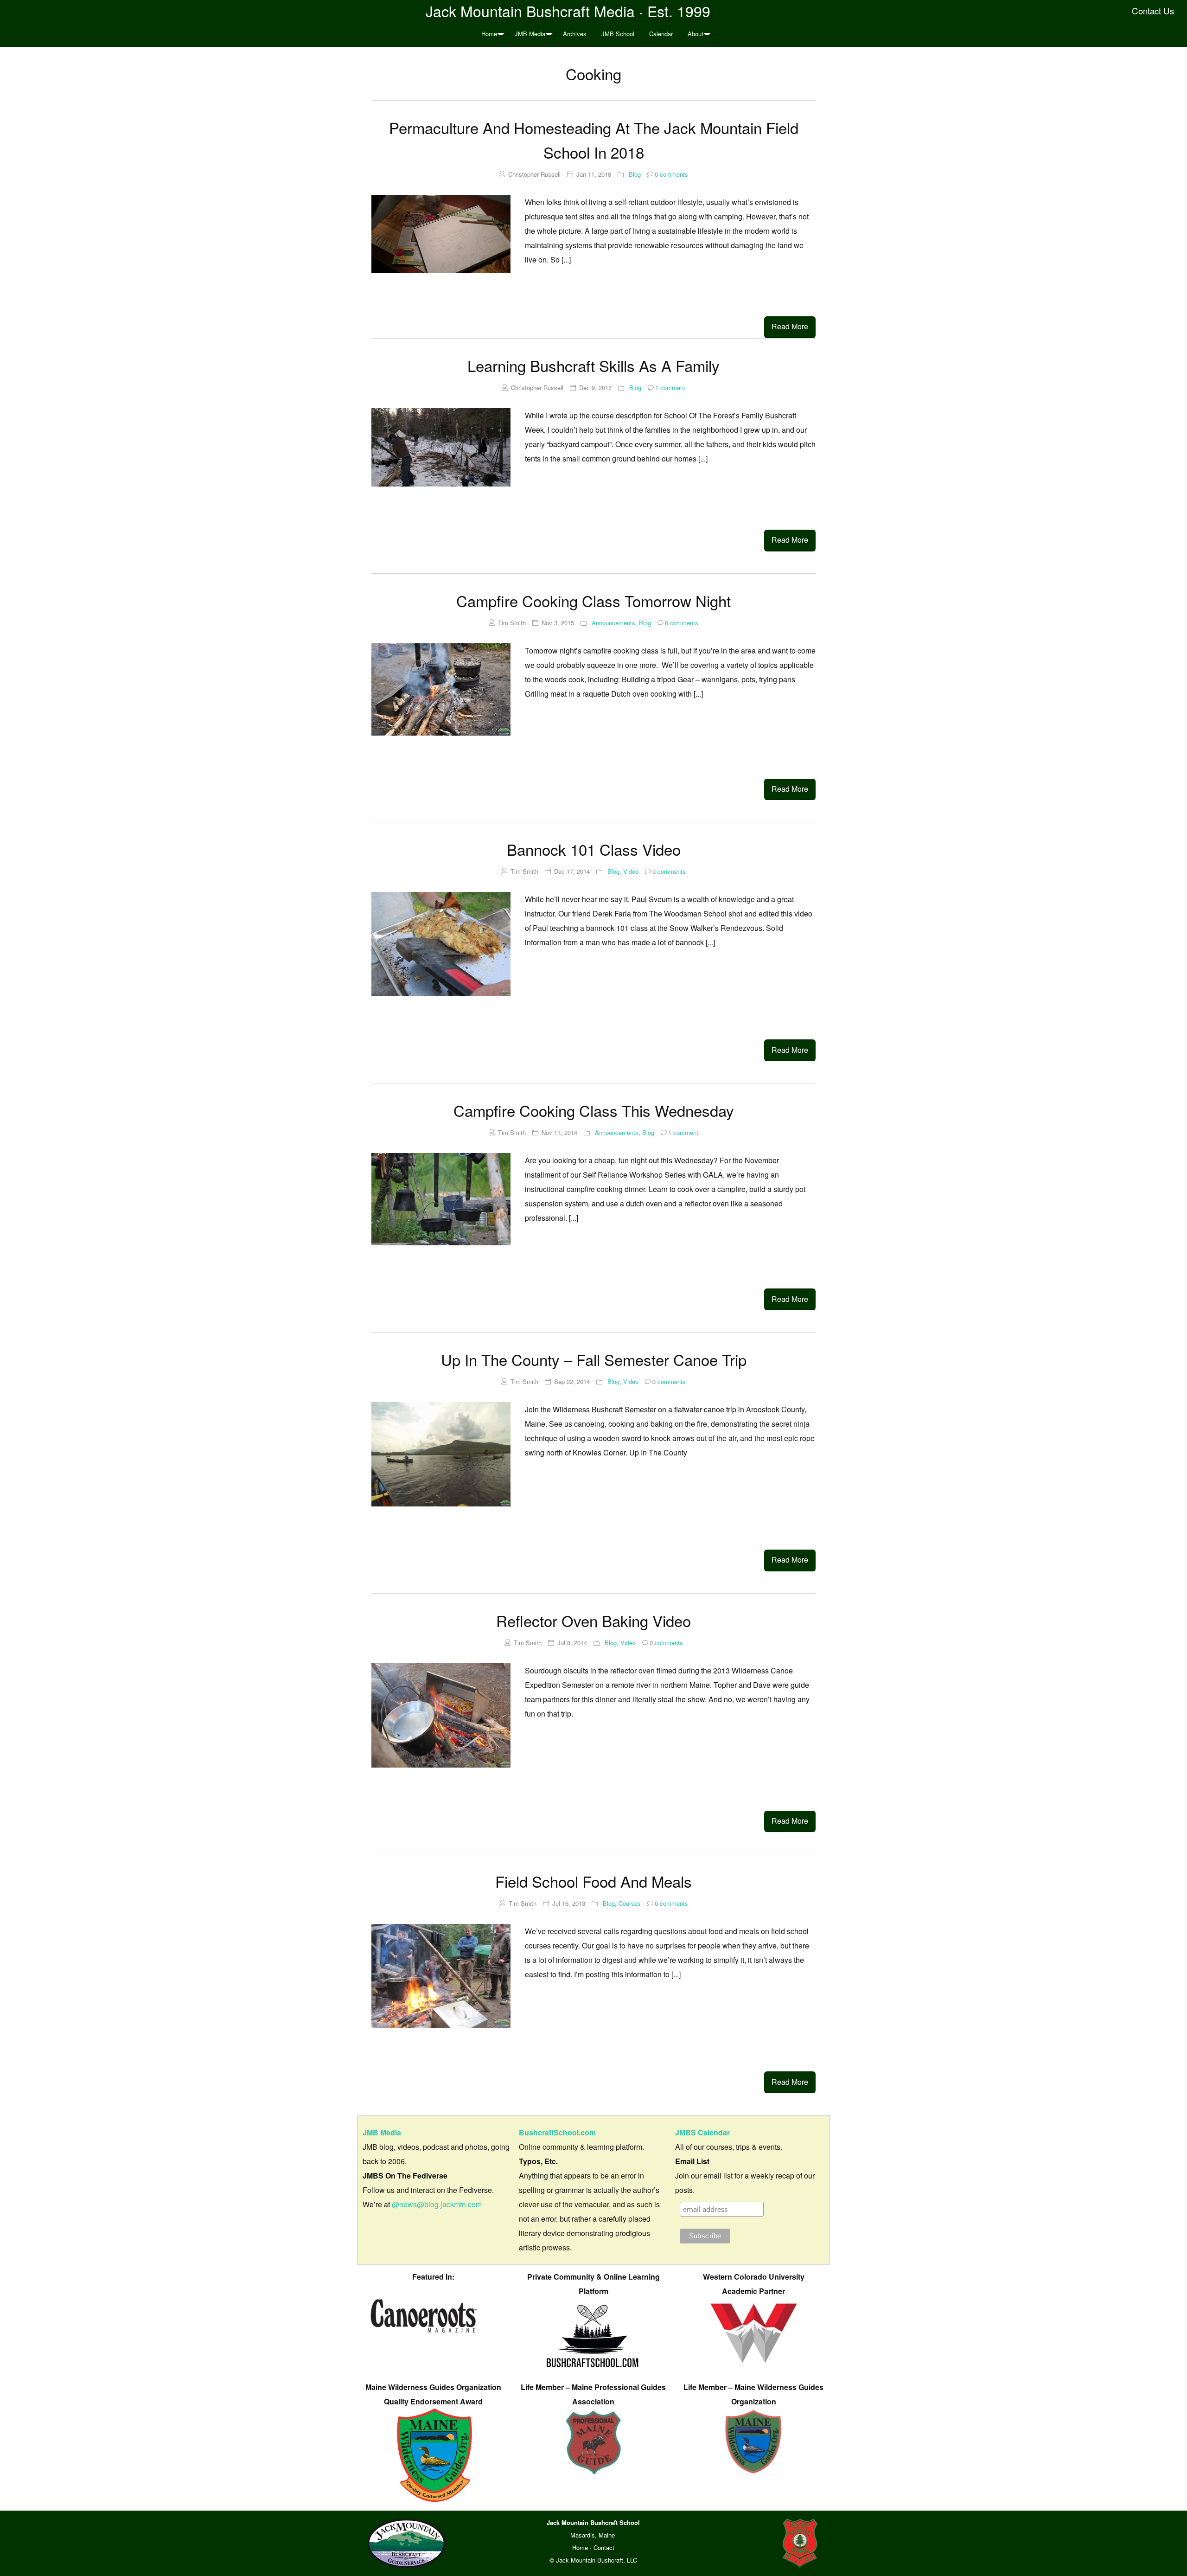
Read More (790, 326)
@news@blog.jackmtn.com (437, 2204)
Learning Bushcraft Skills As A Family (593, 365)
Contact (604, 2547)
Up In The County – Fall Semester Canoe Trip (594, 1359)
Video (631, 871)
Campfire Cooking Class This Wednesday (594, 1110)
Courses (630, 1903)
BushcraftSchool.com (557, 2132)
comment (670, 388)
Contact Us (1153, 11)
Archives (575, 34)
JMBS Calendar (702, 2132)
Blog (635, 174)
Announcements (613, 623)
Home (489, 34)
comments (671, 174)
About (696, 34)
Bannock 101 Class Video (594, 849)
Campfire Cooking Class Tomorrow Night (593, 600)
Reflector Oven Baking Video (593, 1620)
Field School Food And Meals (593, 1881)
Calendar (661, 34)
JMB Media (530, 34)
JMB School (618, 34)
